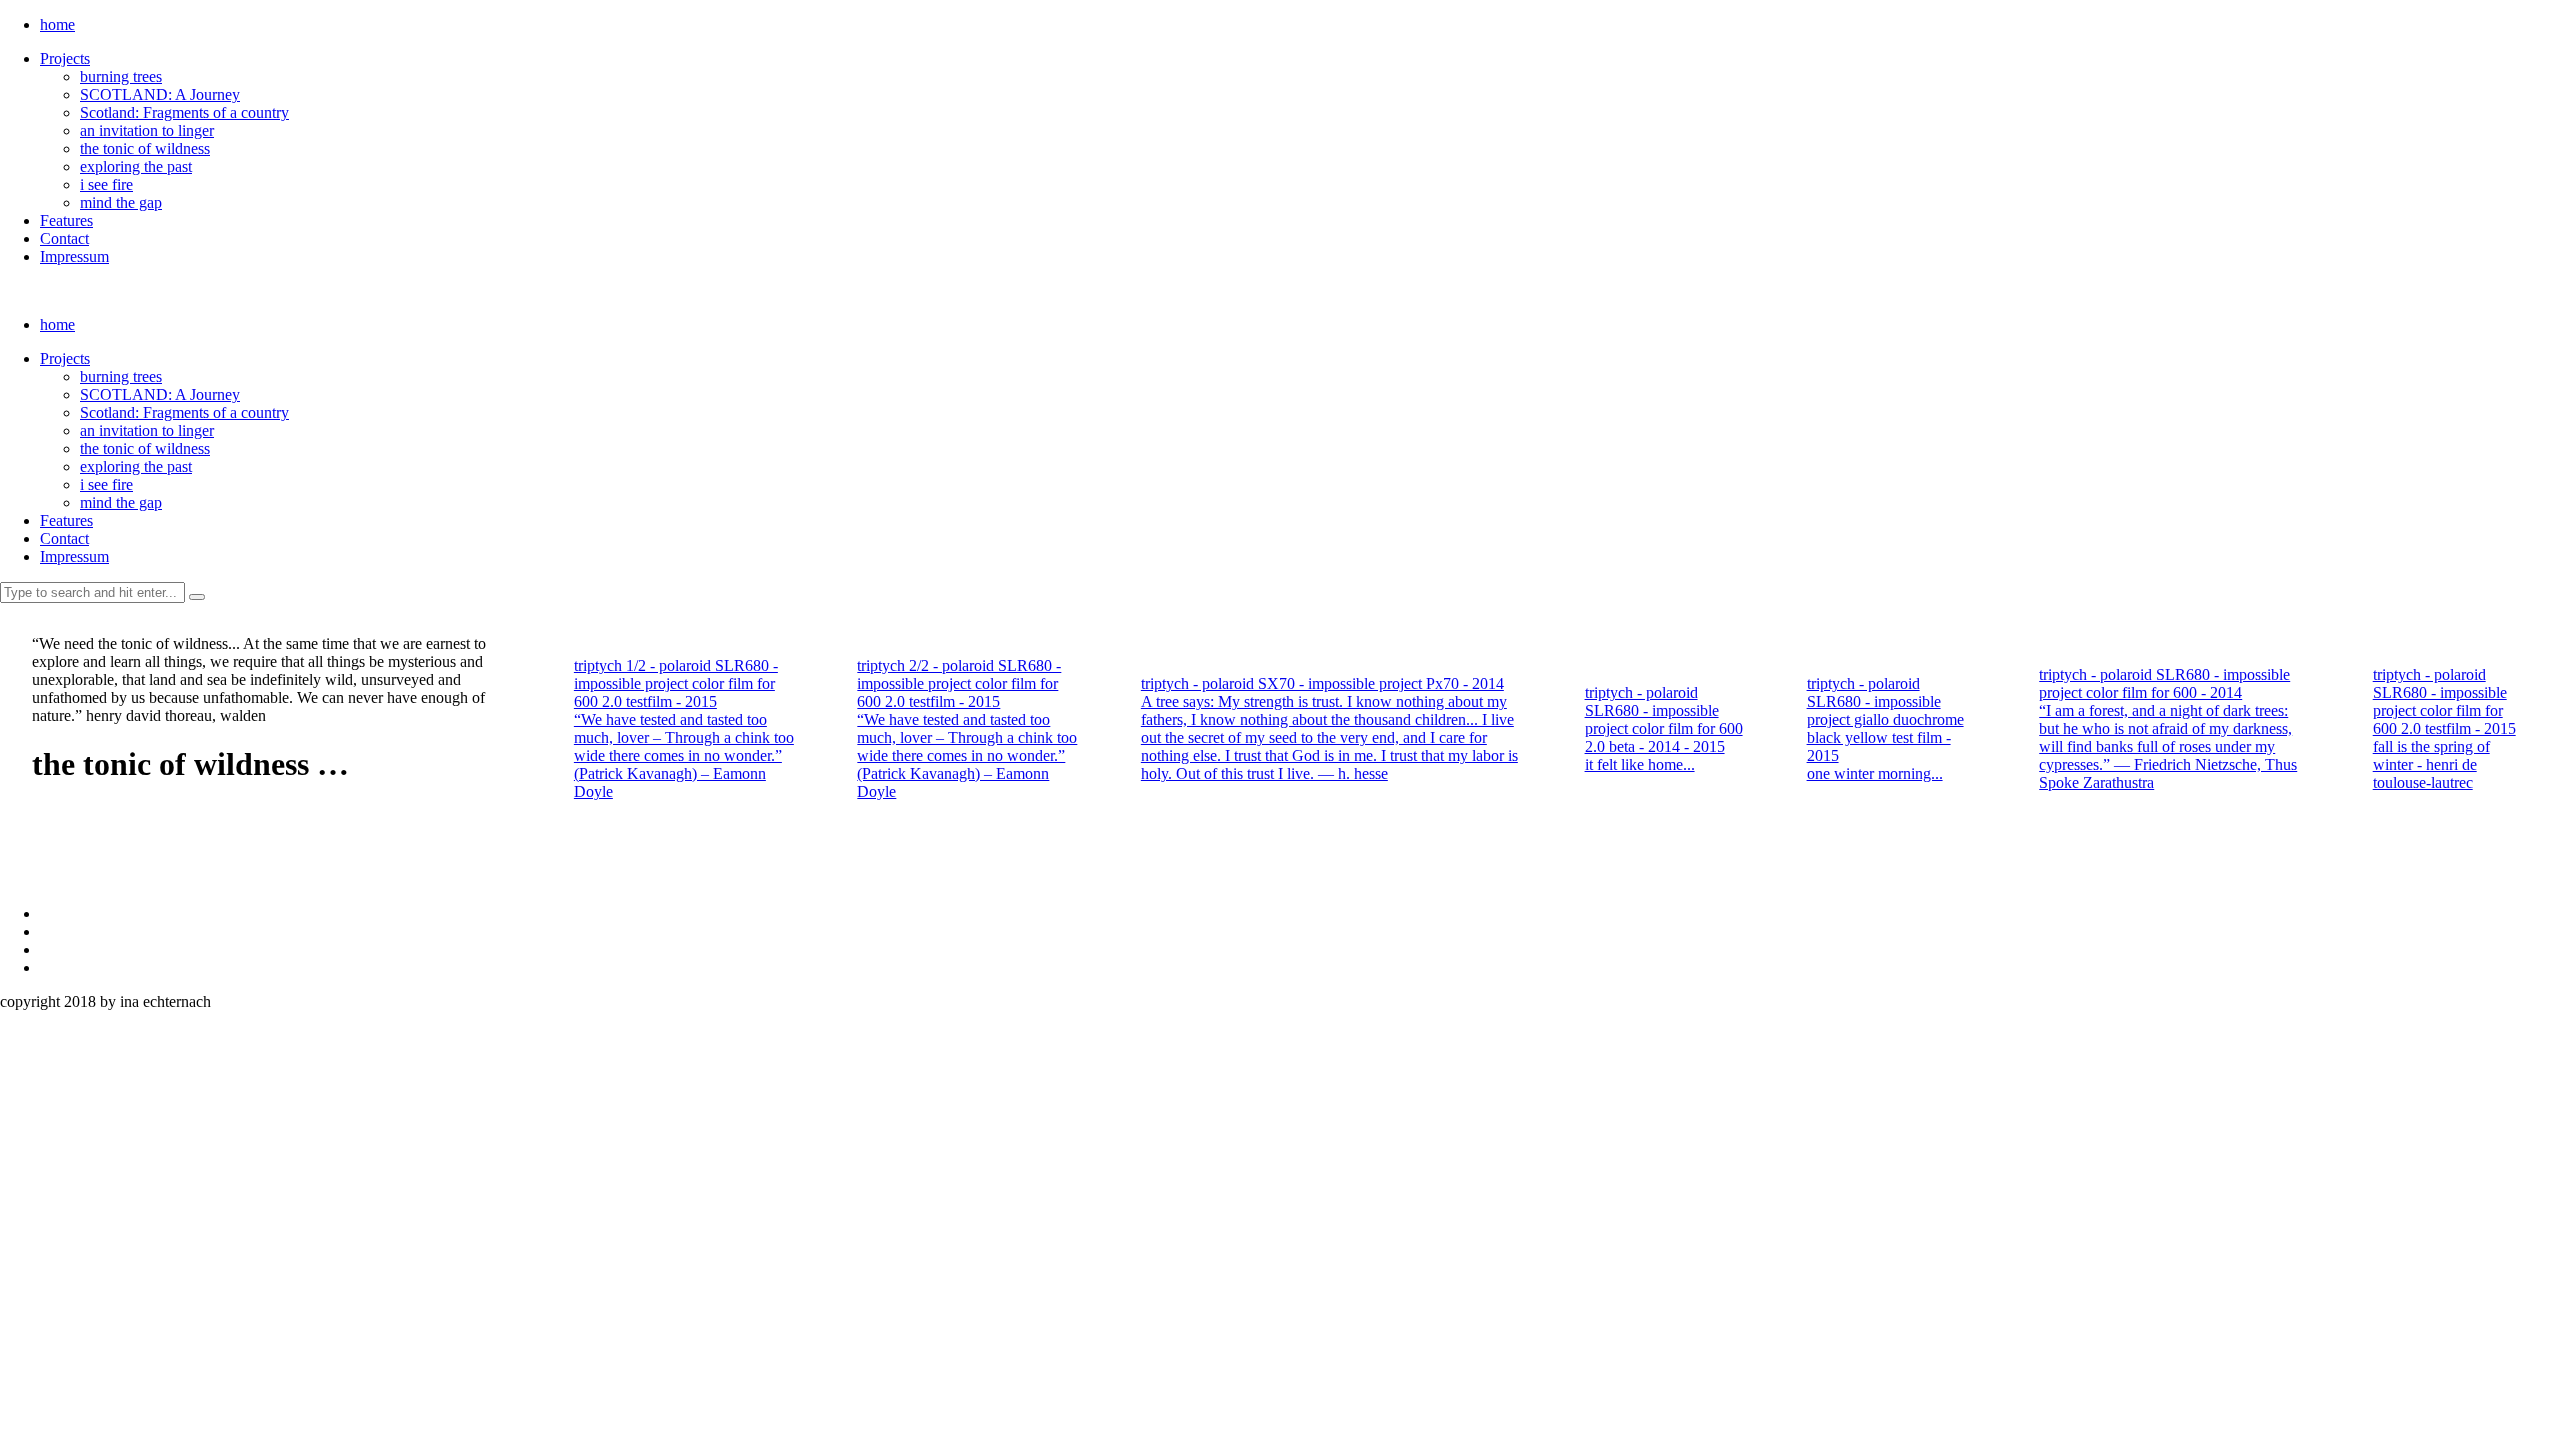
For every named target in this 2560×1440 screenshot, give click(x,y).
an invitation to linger (147, 130)
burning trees (121, 76)
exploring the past (136, 166)
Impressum (74, 256)
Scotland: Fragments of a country (184, 112)
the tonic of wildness (145, 148)
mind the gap (121, 202)
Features (66, 220)
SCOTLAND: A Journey (160, 94)
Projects (65, 58)
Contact (64, 238)
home (57, 24)
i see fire (106, 184)
